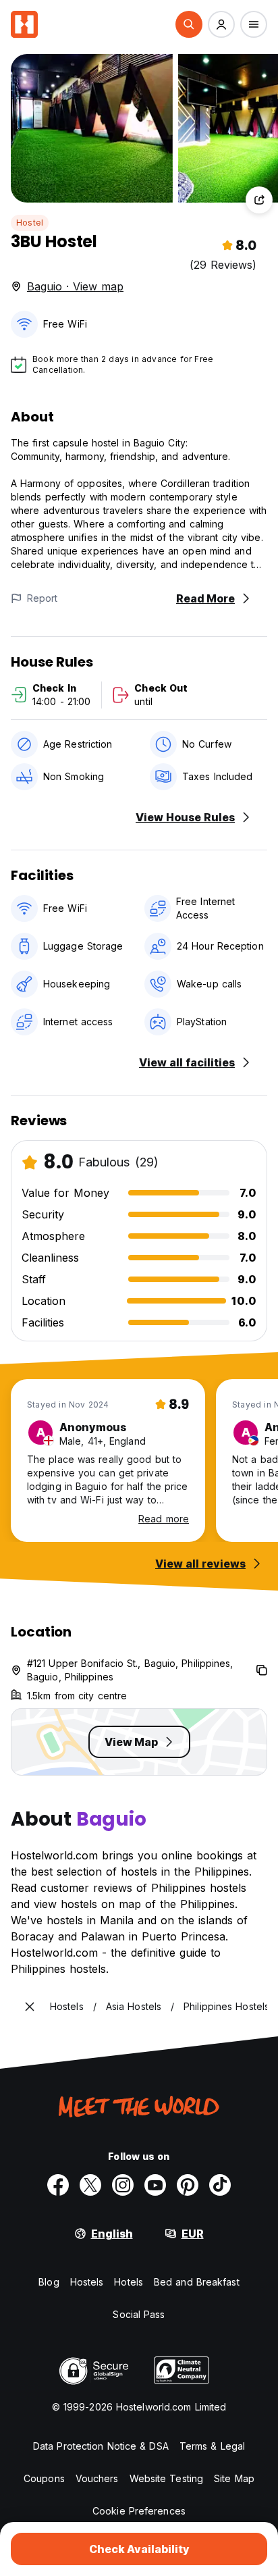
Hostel (30, 223)
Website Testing (167, 2478)
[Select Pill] (189, 24)
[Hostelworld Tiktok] (220, 2185)
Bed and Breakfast (197, 2282)
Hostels (87, 2282)
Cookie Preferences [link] (139, 2511)
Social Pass (139, 2314)
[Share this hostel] (259, 200)
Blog (49, 2282)
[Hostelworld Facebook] (58, 2185)
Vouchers (97, 2478)
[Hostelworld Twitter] (90, 2185)
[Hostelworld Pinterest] (188, 2185)
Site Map (234, 2478)
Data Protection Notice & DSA (101, 2446)
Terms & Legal (212, 2446)
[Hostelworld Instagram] (123, 2185)
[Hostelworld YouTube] (155, 2185)
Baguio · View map (75, 286)
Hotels (129, 2282)
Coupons (44, 2478)
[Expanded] (30, 2007)
